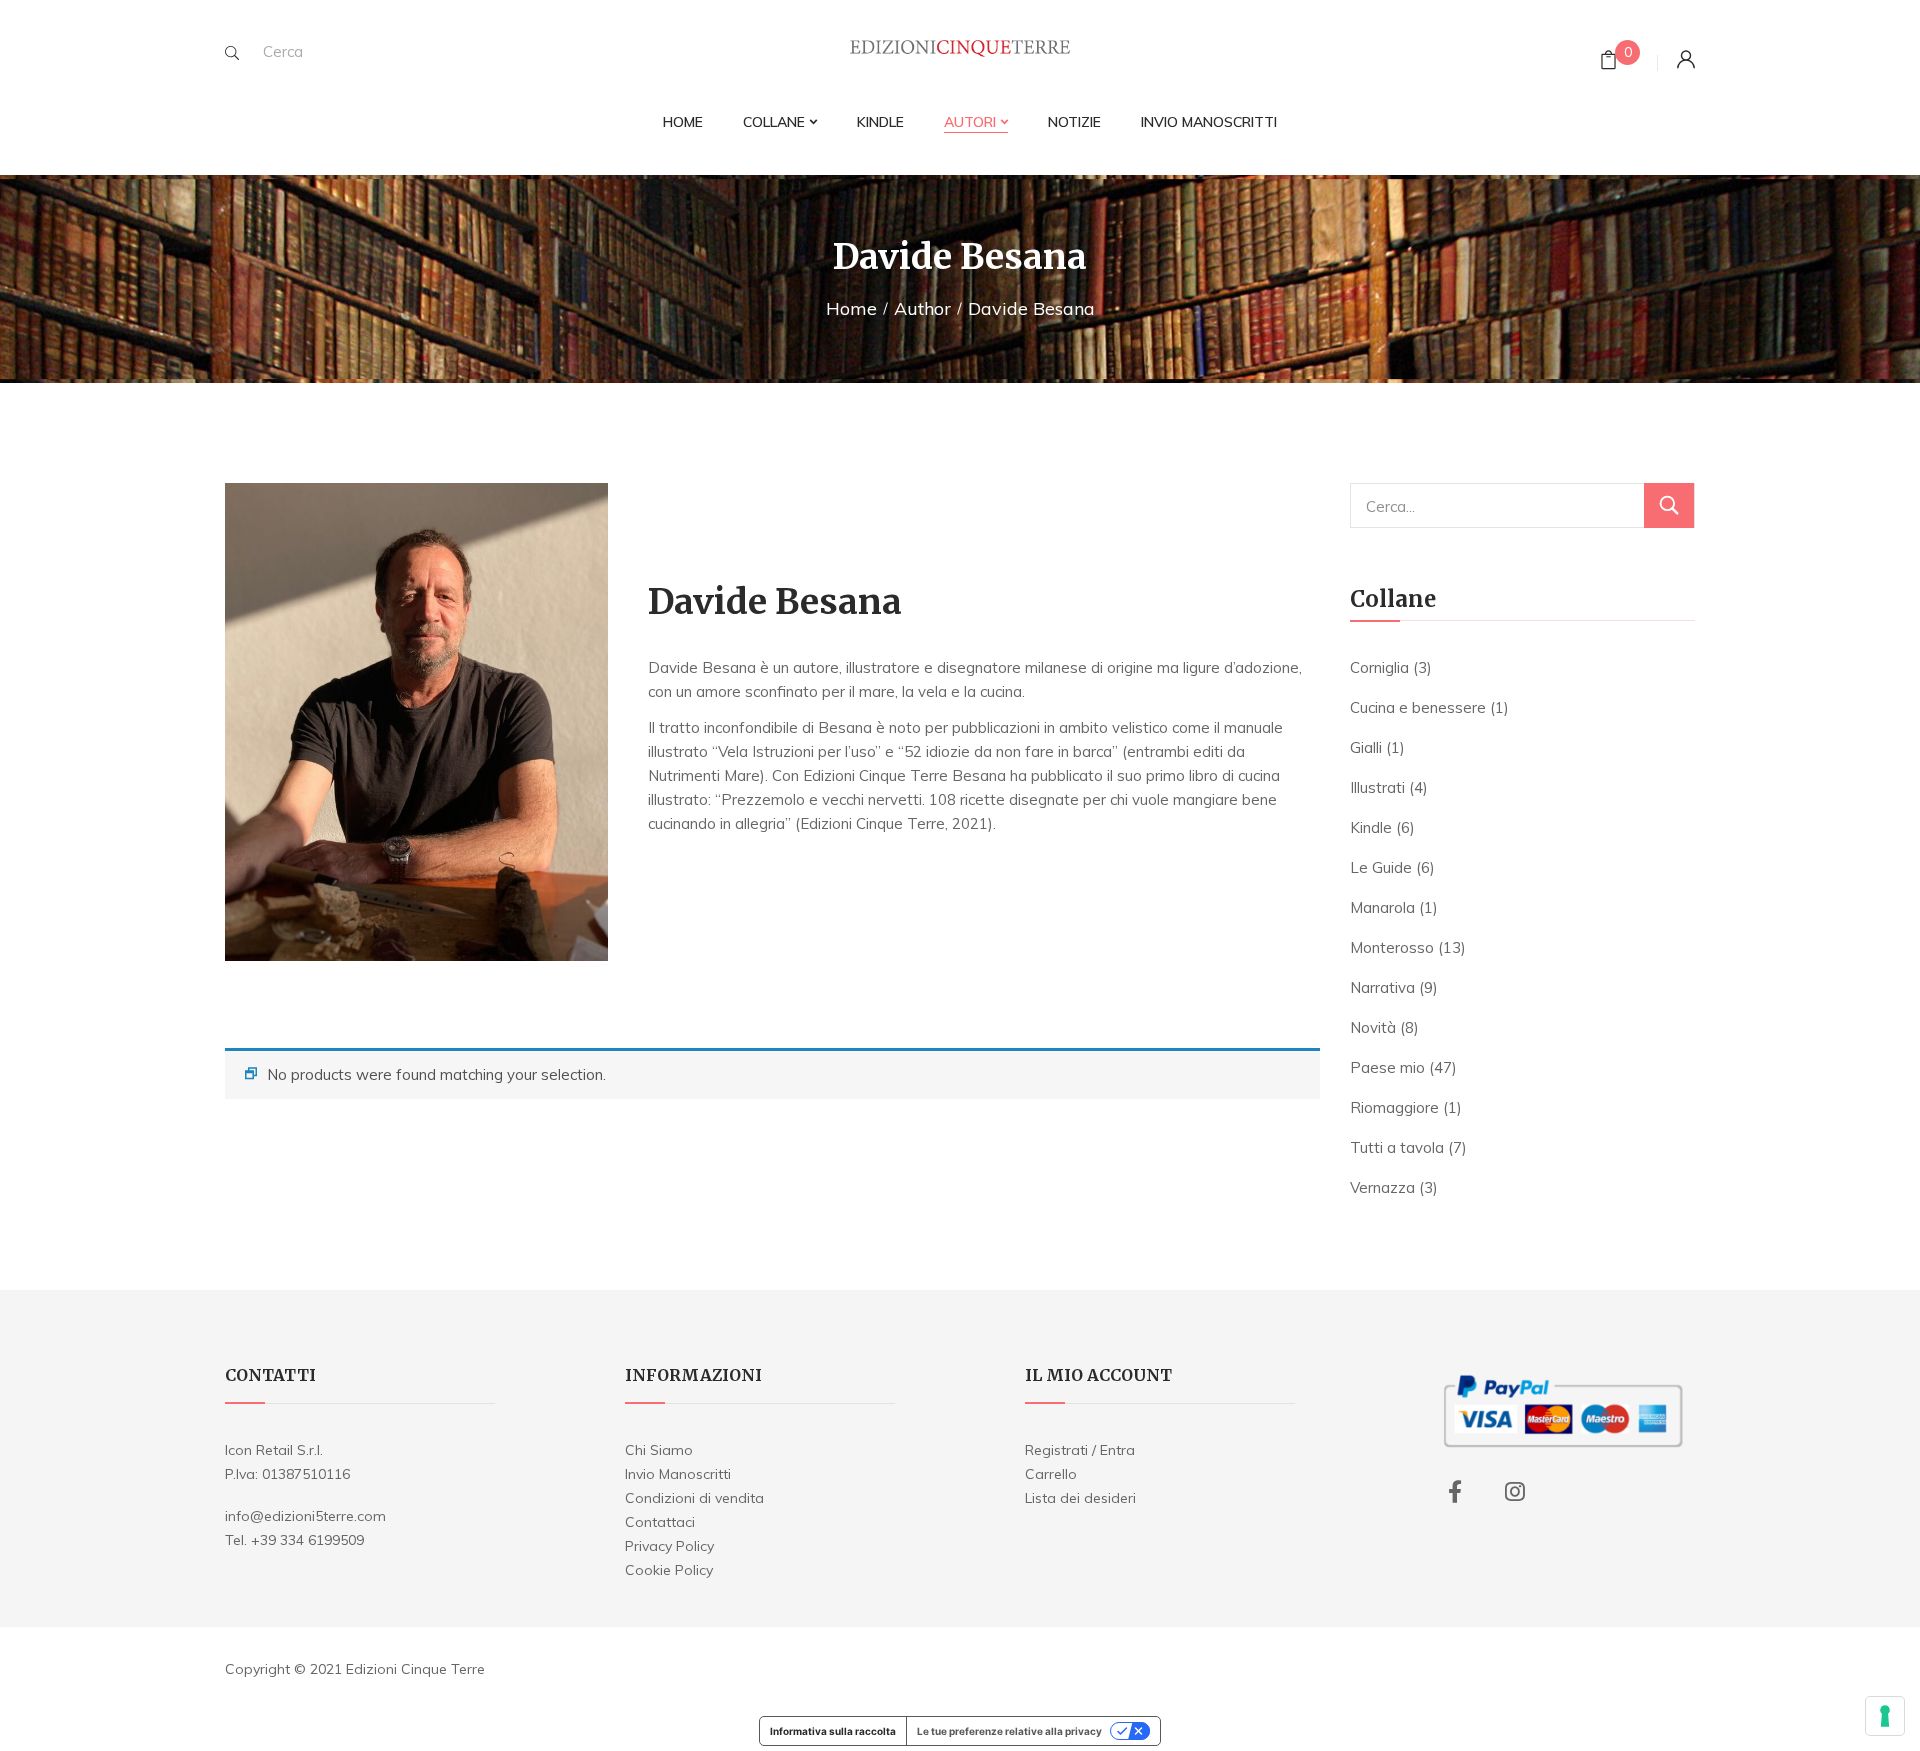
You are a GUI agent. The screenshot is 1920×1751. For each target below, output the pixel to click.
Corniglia (1379, 667)
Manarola (1382, 907)
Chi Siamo (659, 1450)
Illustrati (1377, 787)
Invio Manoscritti (678, 1474)
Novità (1373, 1027)
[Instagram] (1515, 1492)
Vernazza (1382, 1187)
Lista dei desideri (1080, 1498)
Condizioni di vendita (694, 1498)
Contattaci (660, 1522)
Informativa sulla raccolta (833, 1731)
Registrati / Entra (1080, 1450)
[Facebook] (1455, 1492)
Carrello (1051, 1474)
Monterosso (1392, 947)
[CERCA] (1669, 505)
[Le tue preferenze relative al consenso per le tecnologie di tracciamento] (1885, 1716)
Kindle (1371, 827)
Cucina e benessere (1418, 707)
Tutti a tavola (1397, 1147)
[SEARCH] (232, 53)
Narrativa (1382, 987)
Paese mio (1387, 1067)
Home (851, 308)
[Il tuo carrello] (1608, 62)
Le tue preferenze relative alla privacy (1009, 1731)
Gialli (1366, 747)
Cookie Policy (669, 1570)
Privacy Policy (669, 1546)
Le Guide (1381, 867)
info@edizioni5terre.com (305, 1516)
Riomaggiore (1394, 1107)
